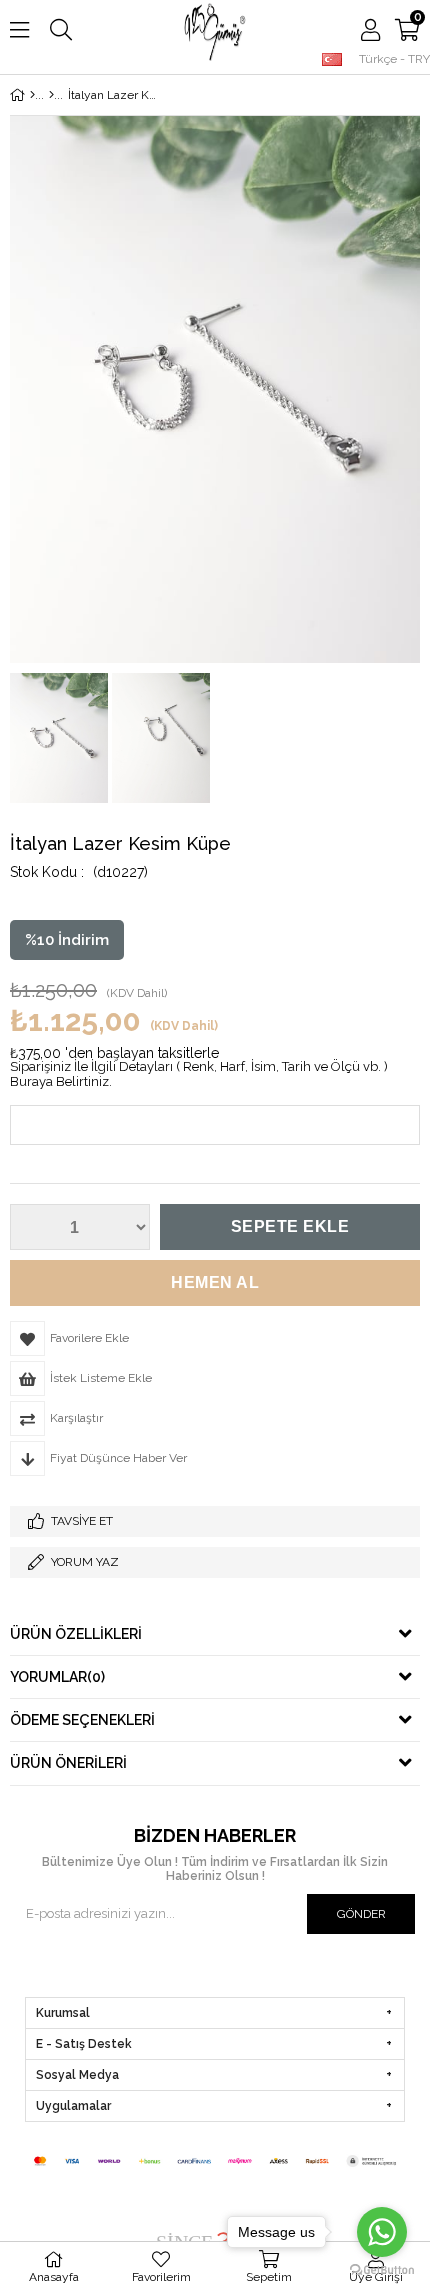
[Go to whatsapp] (382, 2232)
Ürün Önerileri (68, 1763)
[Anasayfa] (32, 95)
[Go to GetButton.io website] (382, 2270)
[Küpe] (51, 95)
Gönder (361, 1914)
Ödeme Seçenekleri (82, 1720)
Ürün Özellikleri (76, 1634)
